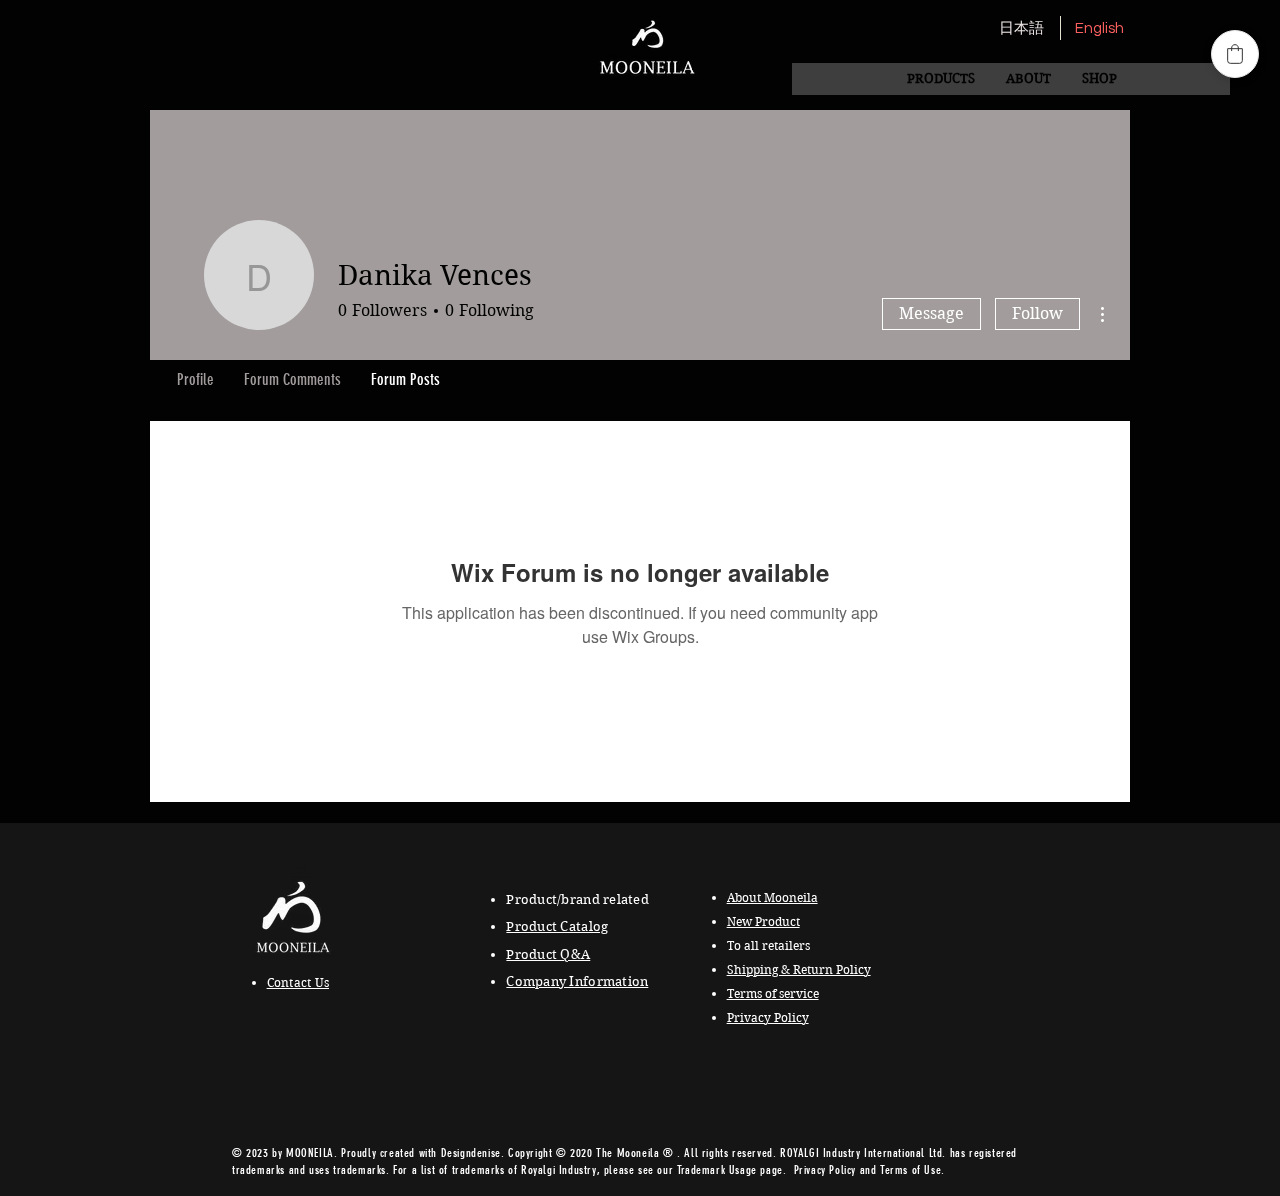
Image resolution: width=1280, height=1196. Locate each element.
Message (931, 313)
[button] (1028, 79)
